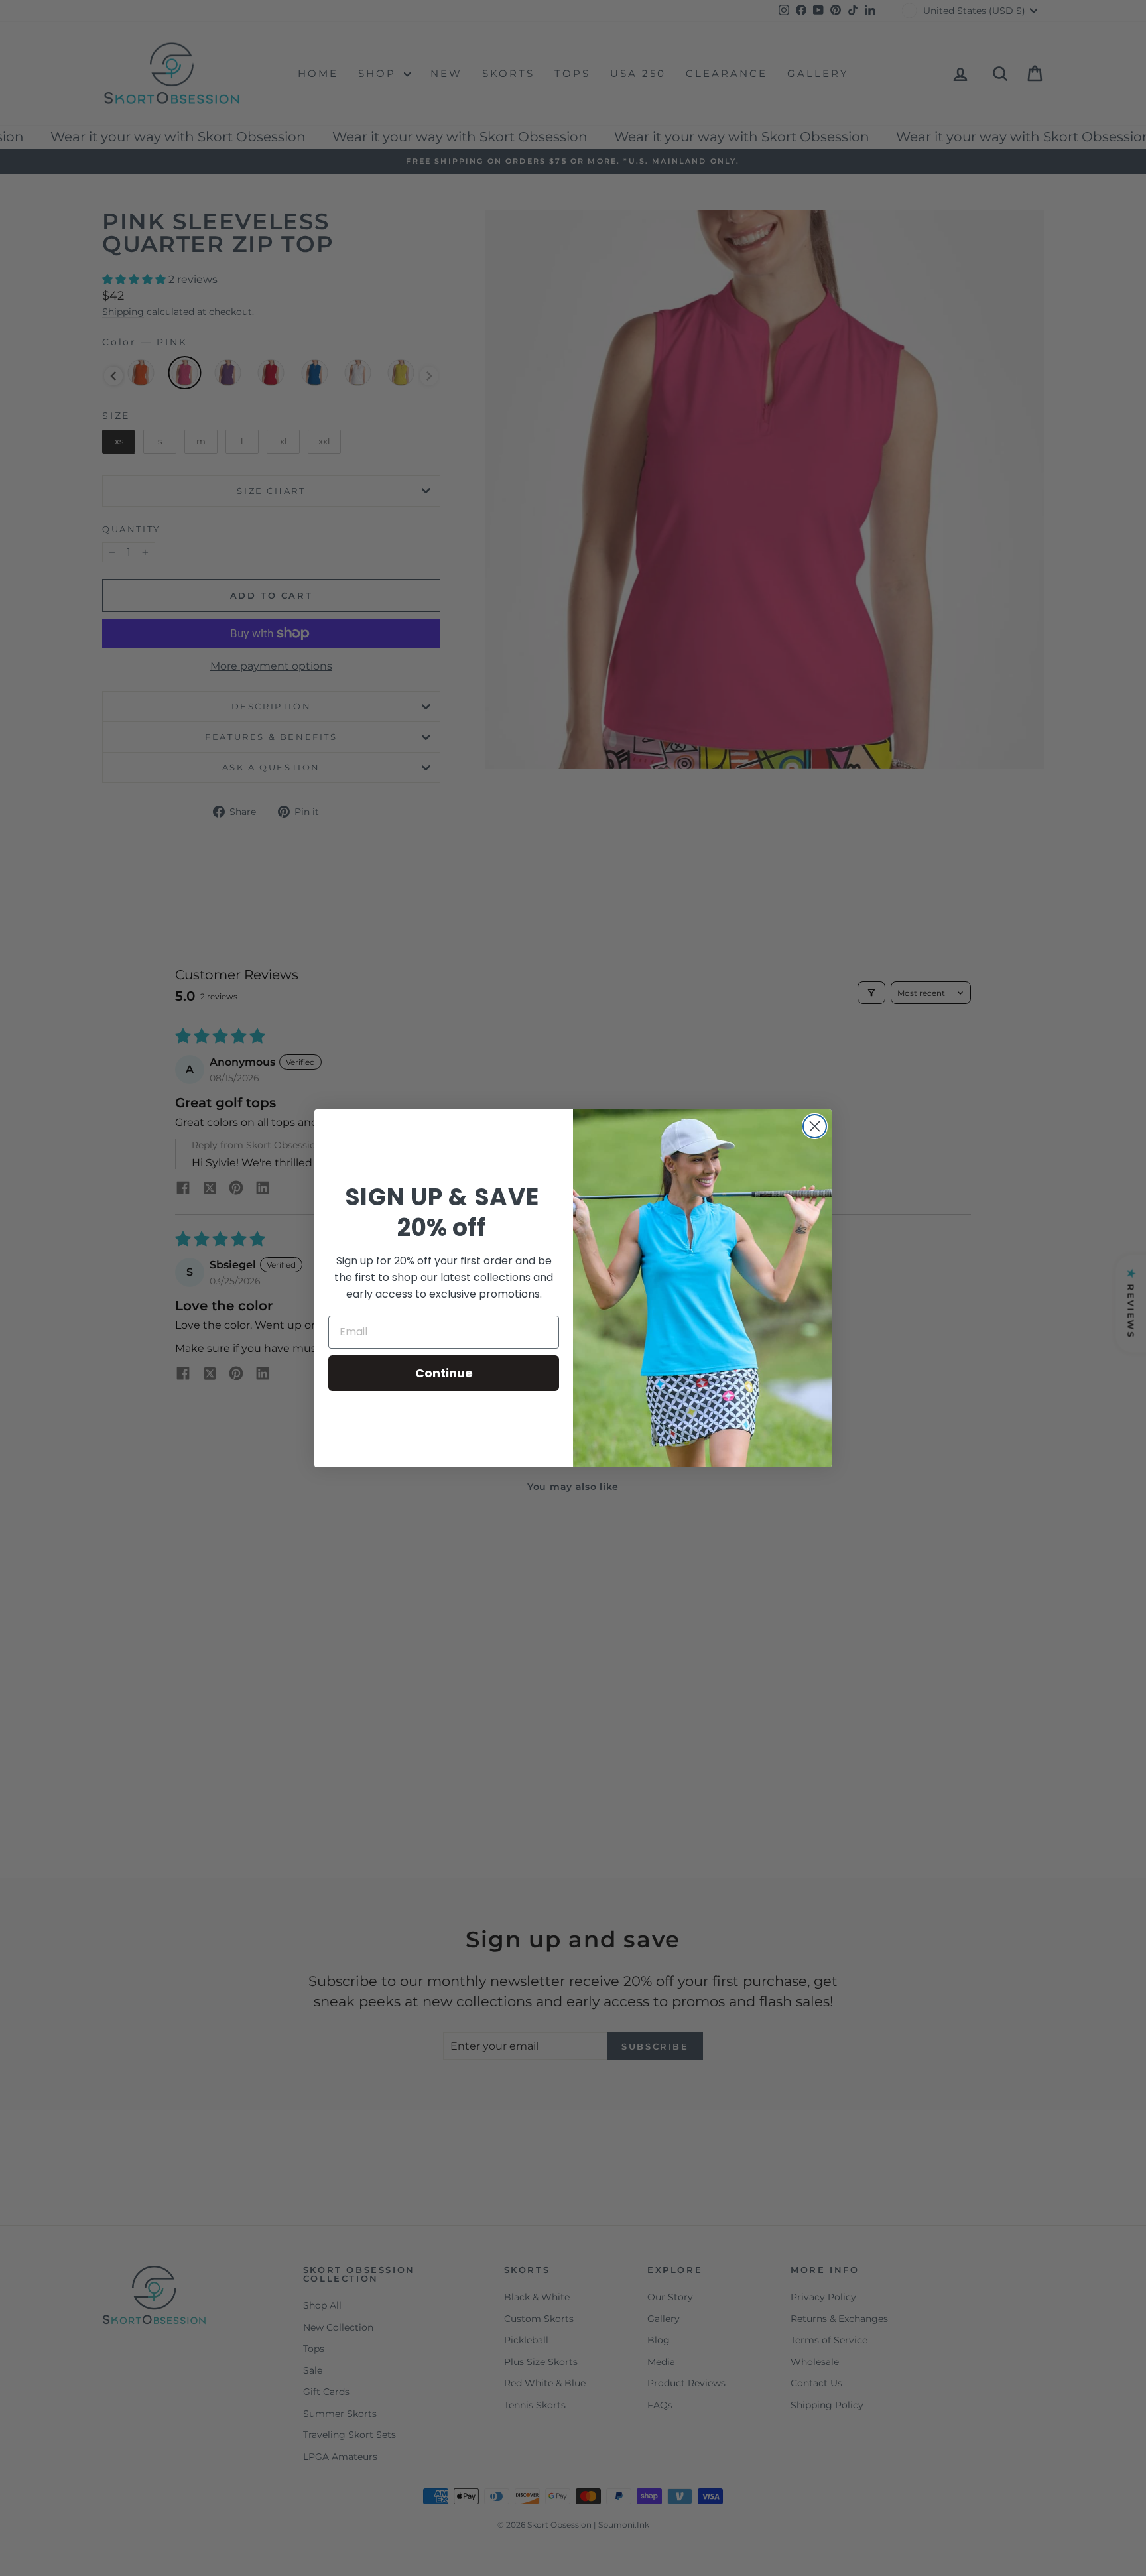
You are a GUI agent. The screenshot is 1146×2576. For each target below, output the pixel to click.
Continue (444, 1373)
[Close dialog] (815, 1126)
